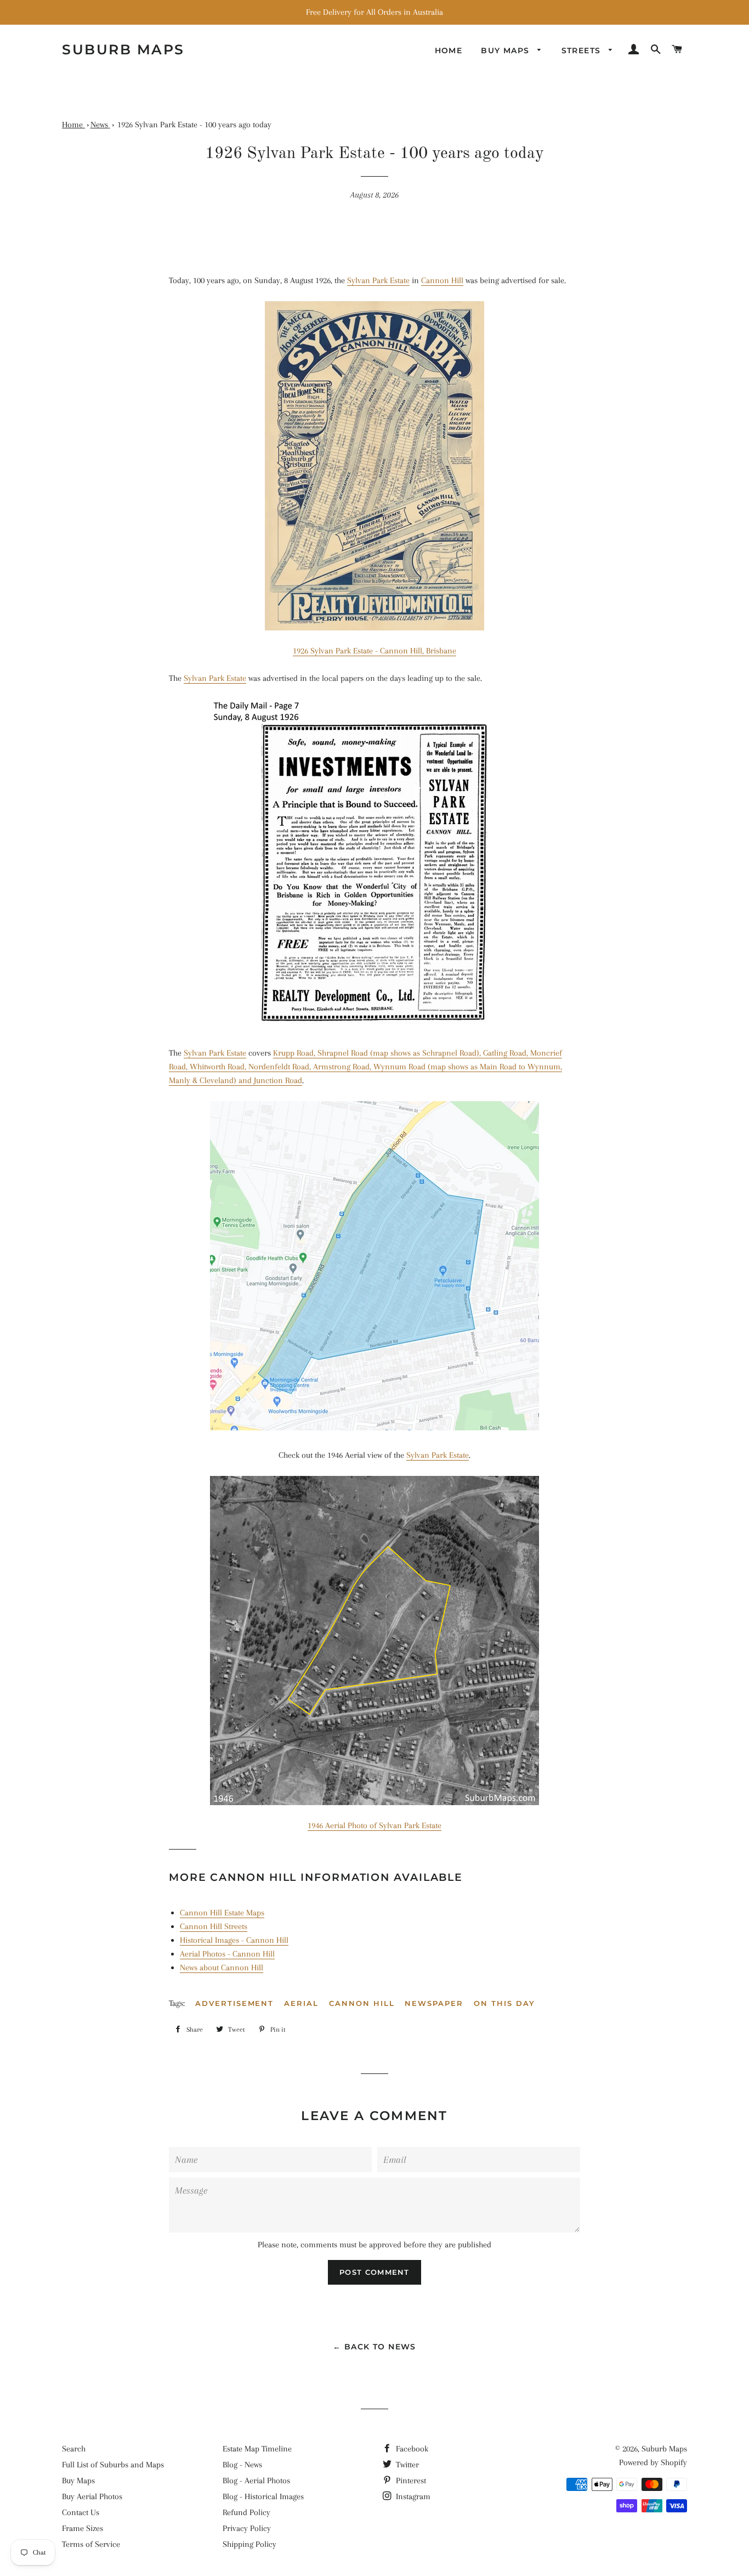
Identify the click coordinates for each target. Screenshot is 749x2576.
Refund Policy (246, 2512)
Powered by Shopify (653, 2462)
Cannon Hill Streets (214, 1926)
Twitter (406, 2465)
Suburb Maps (664, 2449)
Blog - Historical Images (263, 2496)
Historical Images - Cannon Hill (234, 1940)
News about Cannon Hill (222, 1968)
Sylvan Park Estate (378, 280)
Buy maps (507, 50)
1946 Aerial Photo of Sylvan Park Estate (374, 1825)
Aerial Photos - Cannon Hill (227, 1954)
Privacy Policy (247, 2528)
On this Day (504, 2003)
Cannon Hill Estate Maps (222, 1913)
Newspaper (434, 2003)
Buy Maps (78, 2481)
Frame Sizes (83, 2528)
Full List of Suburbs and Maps (113, 2465)
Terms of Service (91, 2544)
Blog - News (242, 2465)
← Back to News (374, 2347)
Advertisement (234, 2003)
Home (449, 50)
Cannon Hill (442, 280)
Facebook (411, 2449)
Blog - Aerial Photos (256, 2481)
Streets (583, 50)
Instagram (412, 2496)
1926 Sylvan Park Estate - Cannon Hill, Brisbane (374, 651)
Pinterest (410, 2481)
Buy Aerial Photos (92, 2496)
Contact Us (81, 2512)
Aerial (301, 2003)
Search (74, 2449)
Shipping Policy (249, 2544)
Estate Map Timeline (257, 2449)
